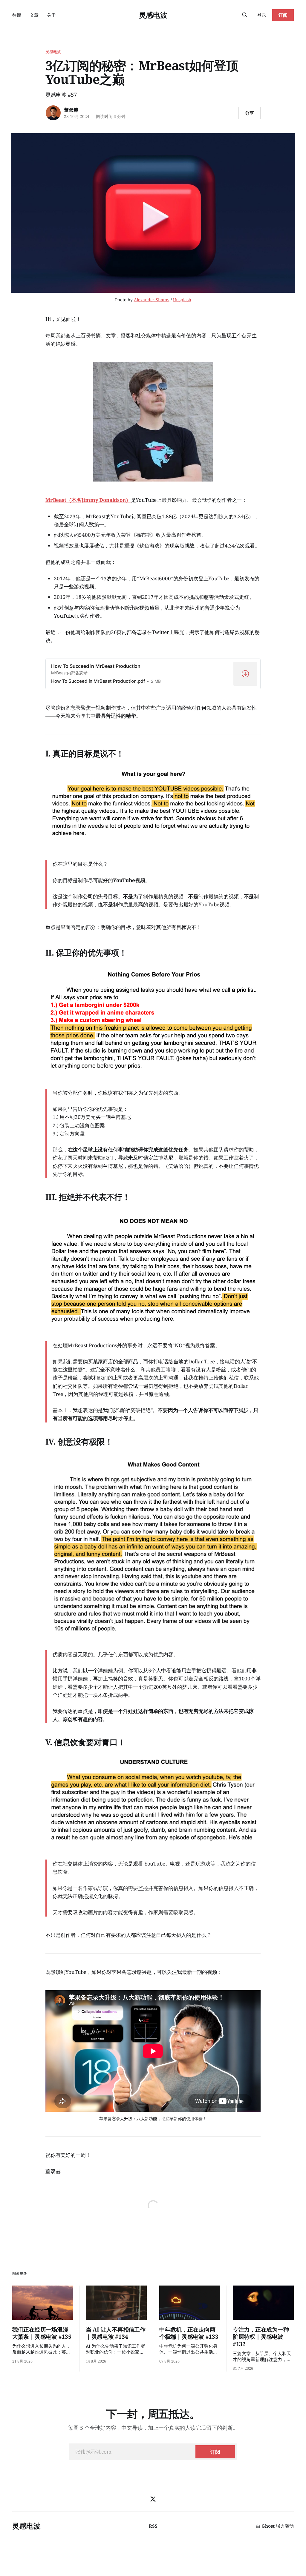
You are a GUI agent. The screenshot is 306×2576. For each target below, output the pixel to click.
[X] (153, 2499)
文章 (34, 15)
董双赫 (71, 110)
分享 (250, 113)
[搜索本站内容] (245, 15)
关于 (51, 15)
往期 (17, 15)
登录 (262, 15)
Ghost (268, 2526)
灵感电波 (153, 15)
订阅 (283, 15)
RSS (153, 2526)
